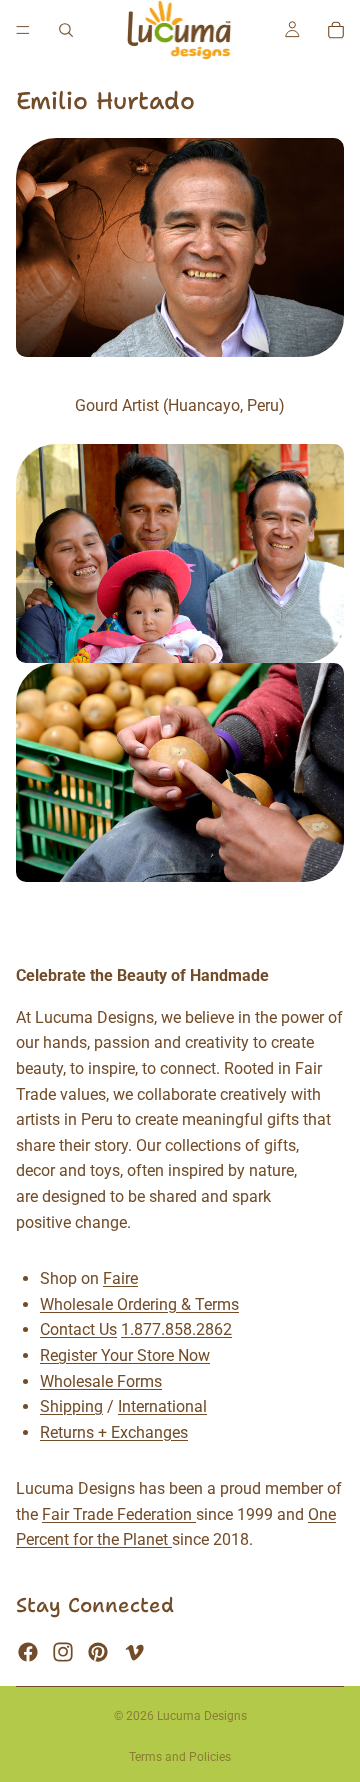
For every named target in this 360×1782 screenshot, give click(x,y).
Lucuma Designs (202, 1716)
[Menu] (23, 30)
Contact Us (78, 1329)
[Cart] (336, 30)
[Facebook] (28, 1652)
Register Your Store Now (125, 1355)
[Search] (66, 30)
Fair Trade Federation (119, 1514)
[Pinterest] (98, 1652)
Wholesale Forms (101, 1380)
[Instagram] (63, 1652)
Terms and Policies (180, 1757)
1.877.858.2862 (176, 1329)
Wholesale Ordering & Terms (139, 1303)
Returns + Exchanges (114, 1431)
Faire (120, 1278)
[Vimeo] (134, 1652)
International (162, 1406)
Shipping (71, 1406)
